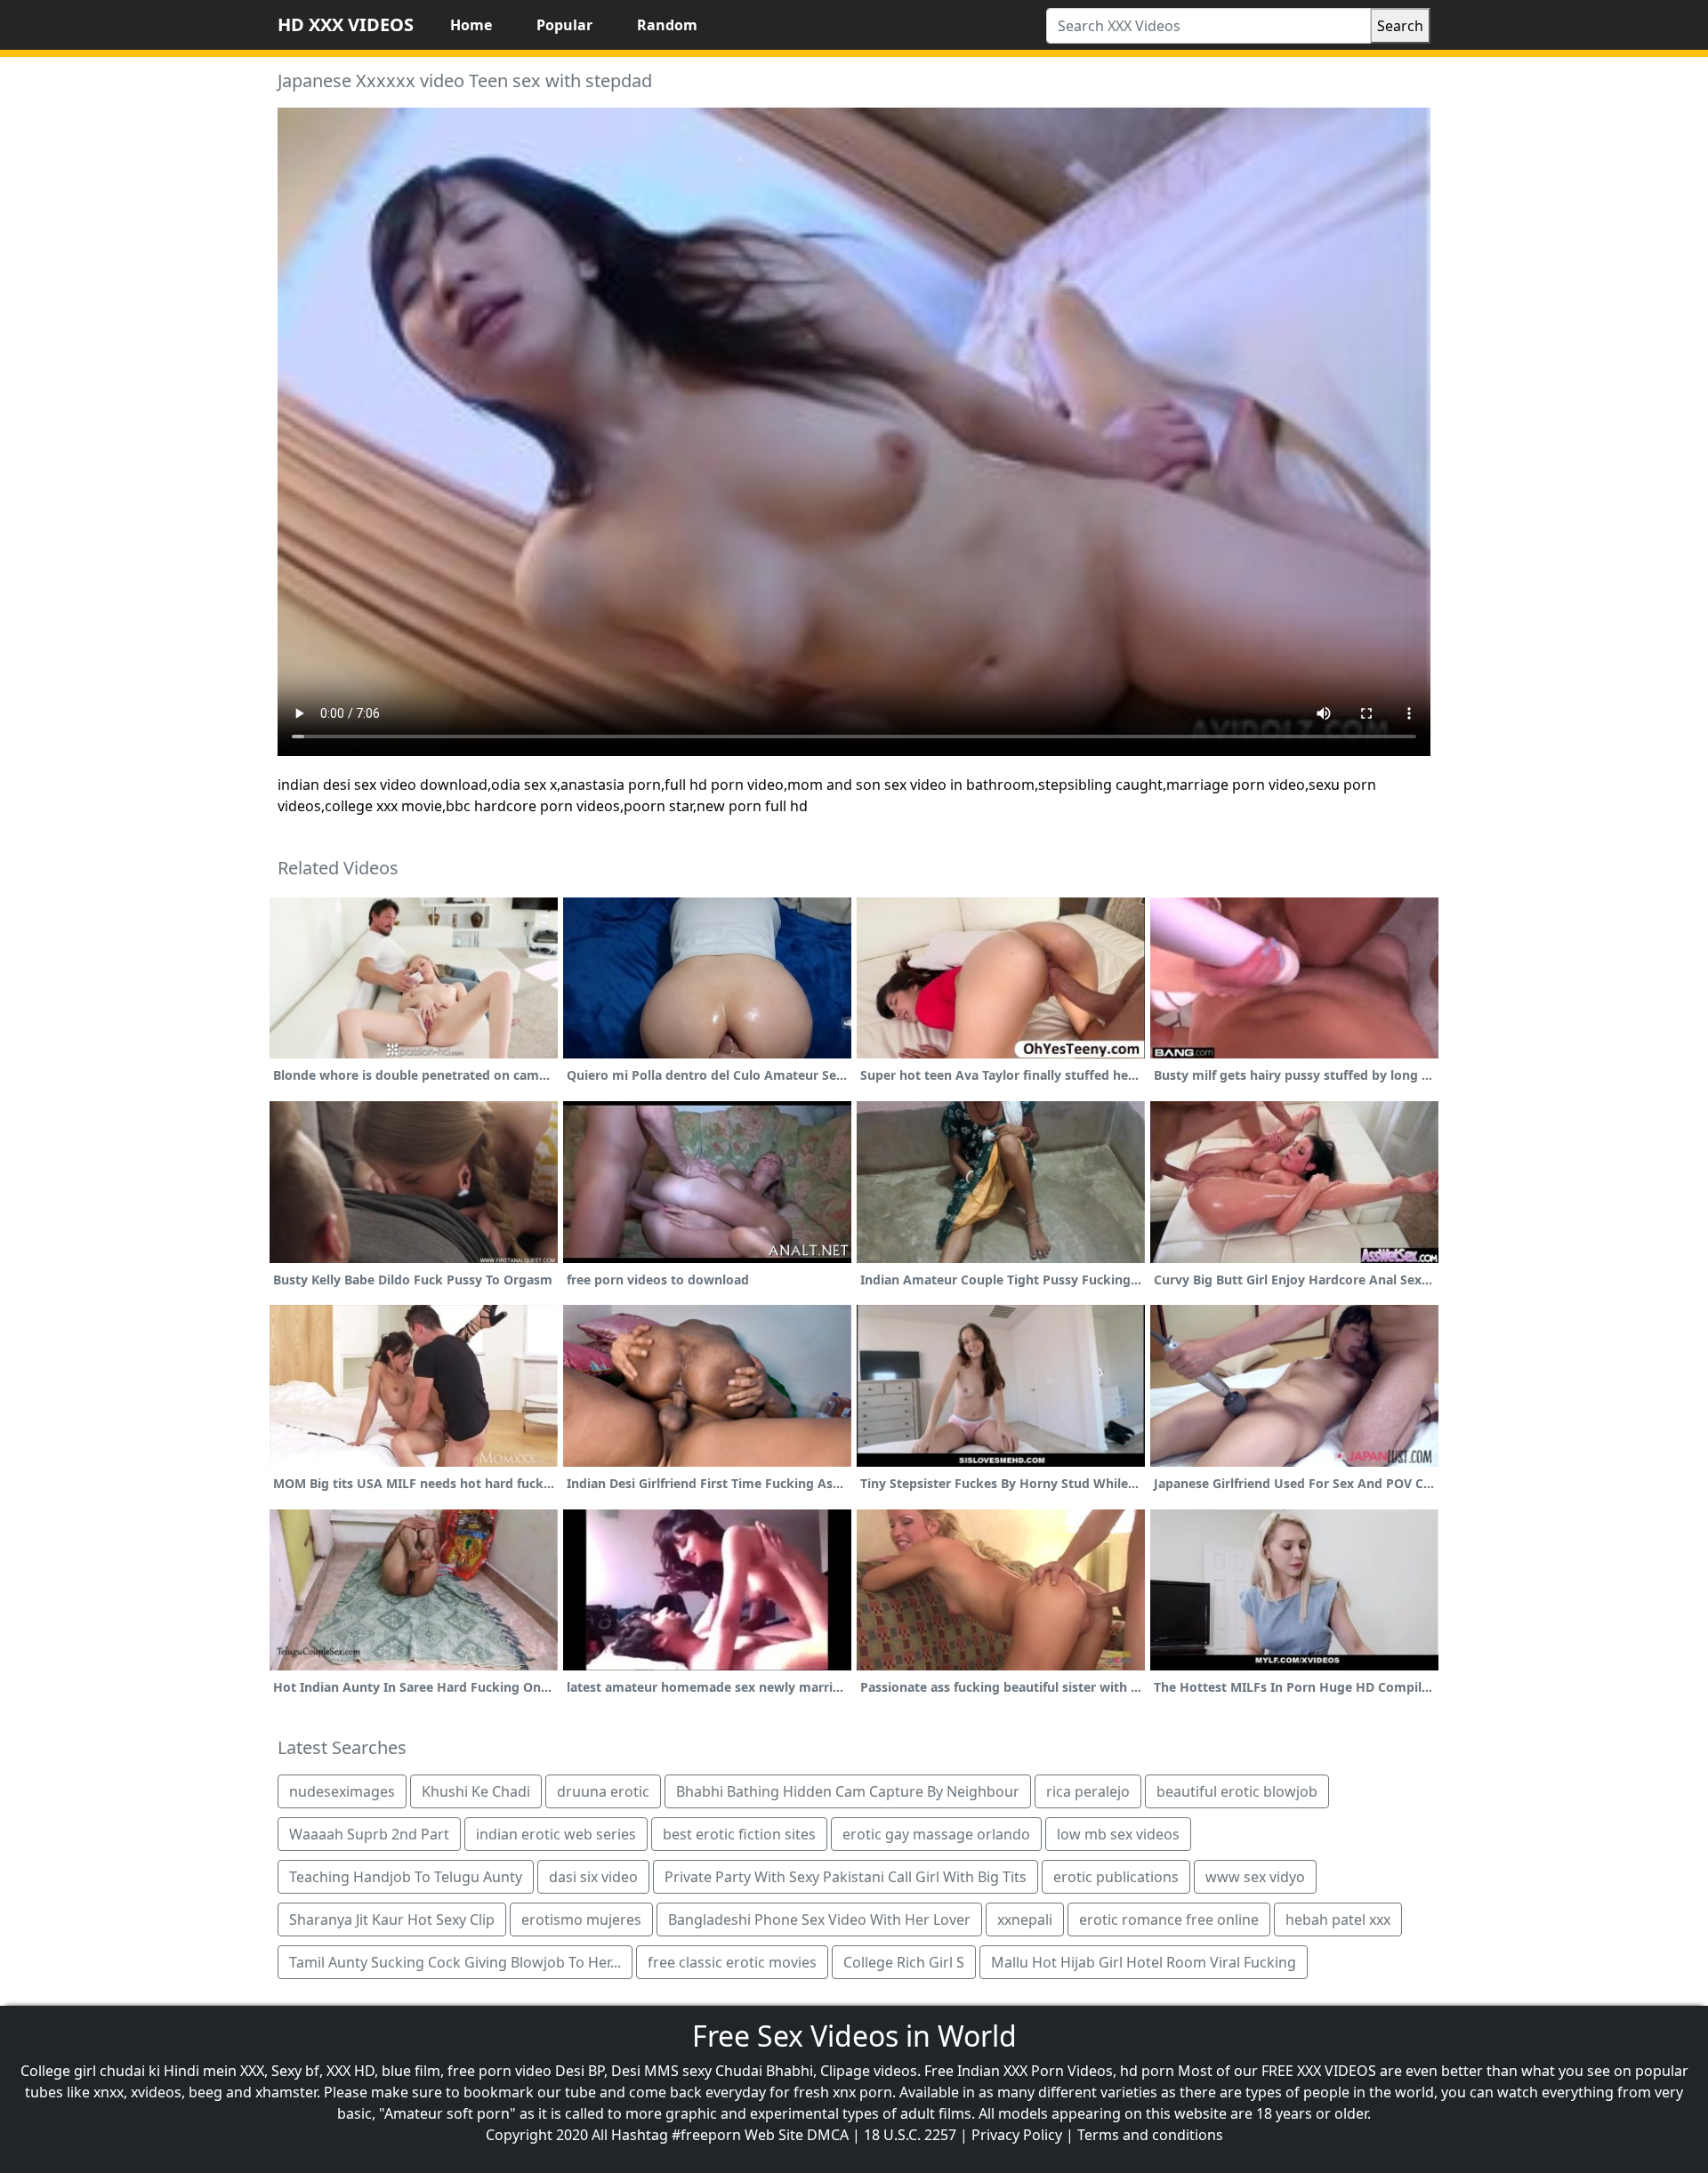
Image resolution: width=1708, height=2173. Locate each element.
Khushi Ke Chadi (476, 1791)
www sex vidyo (1255, 1877)
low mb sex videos (1118, 1834)
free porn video (500, 2071)
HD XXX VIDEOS (346, 24)
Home (471, 25)
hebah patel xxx (1338, 1919)
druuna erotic (603, 1791)
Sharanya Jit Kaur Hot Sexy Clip (392, 1919)
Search (1400, 26)
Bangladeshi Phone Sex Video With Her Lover (819, 1919)
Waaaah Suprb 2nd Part (369, 1834)
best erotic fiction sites (739, 1834)
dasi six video (593, 1877)
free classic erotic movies (732, 1962)
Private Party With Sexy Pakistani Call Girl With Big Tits (846, 1877)
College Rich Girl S (904, 1962)
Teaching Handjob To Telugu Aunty (406, 1877)
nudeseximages (342, 1791)
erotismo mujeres (581, 1919)
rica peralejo (1088, 1791)
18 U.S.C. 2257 (910, 2135)
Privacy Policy (1017, 2135)
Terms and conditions (1150, 2135)
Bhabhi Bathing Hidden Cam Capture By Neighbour (848, 1791)
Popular (564, 25)
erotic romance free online (1169, 1919)
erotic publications (1116, 1877)
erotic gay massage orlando (936, 1834)
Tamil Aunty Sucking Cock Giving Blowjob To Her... (455, 1962)
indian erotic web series (556, 1834)
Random (667, 25)
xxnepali (1025, 1919)
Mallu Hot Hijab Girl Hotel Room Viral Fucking (1144, 1962)
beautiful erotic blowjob (1237, 1791)
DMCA (828, 2135)
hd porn (1147, 2071)
